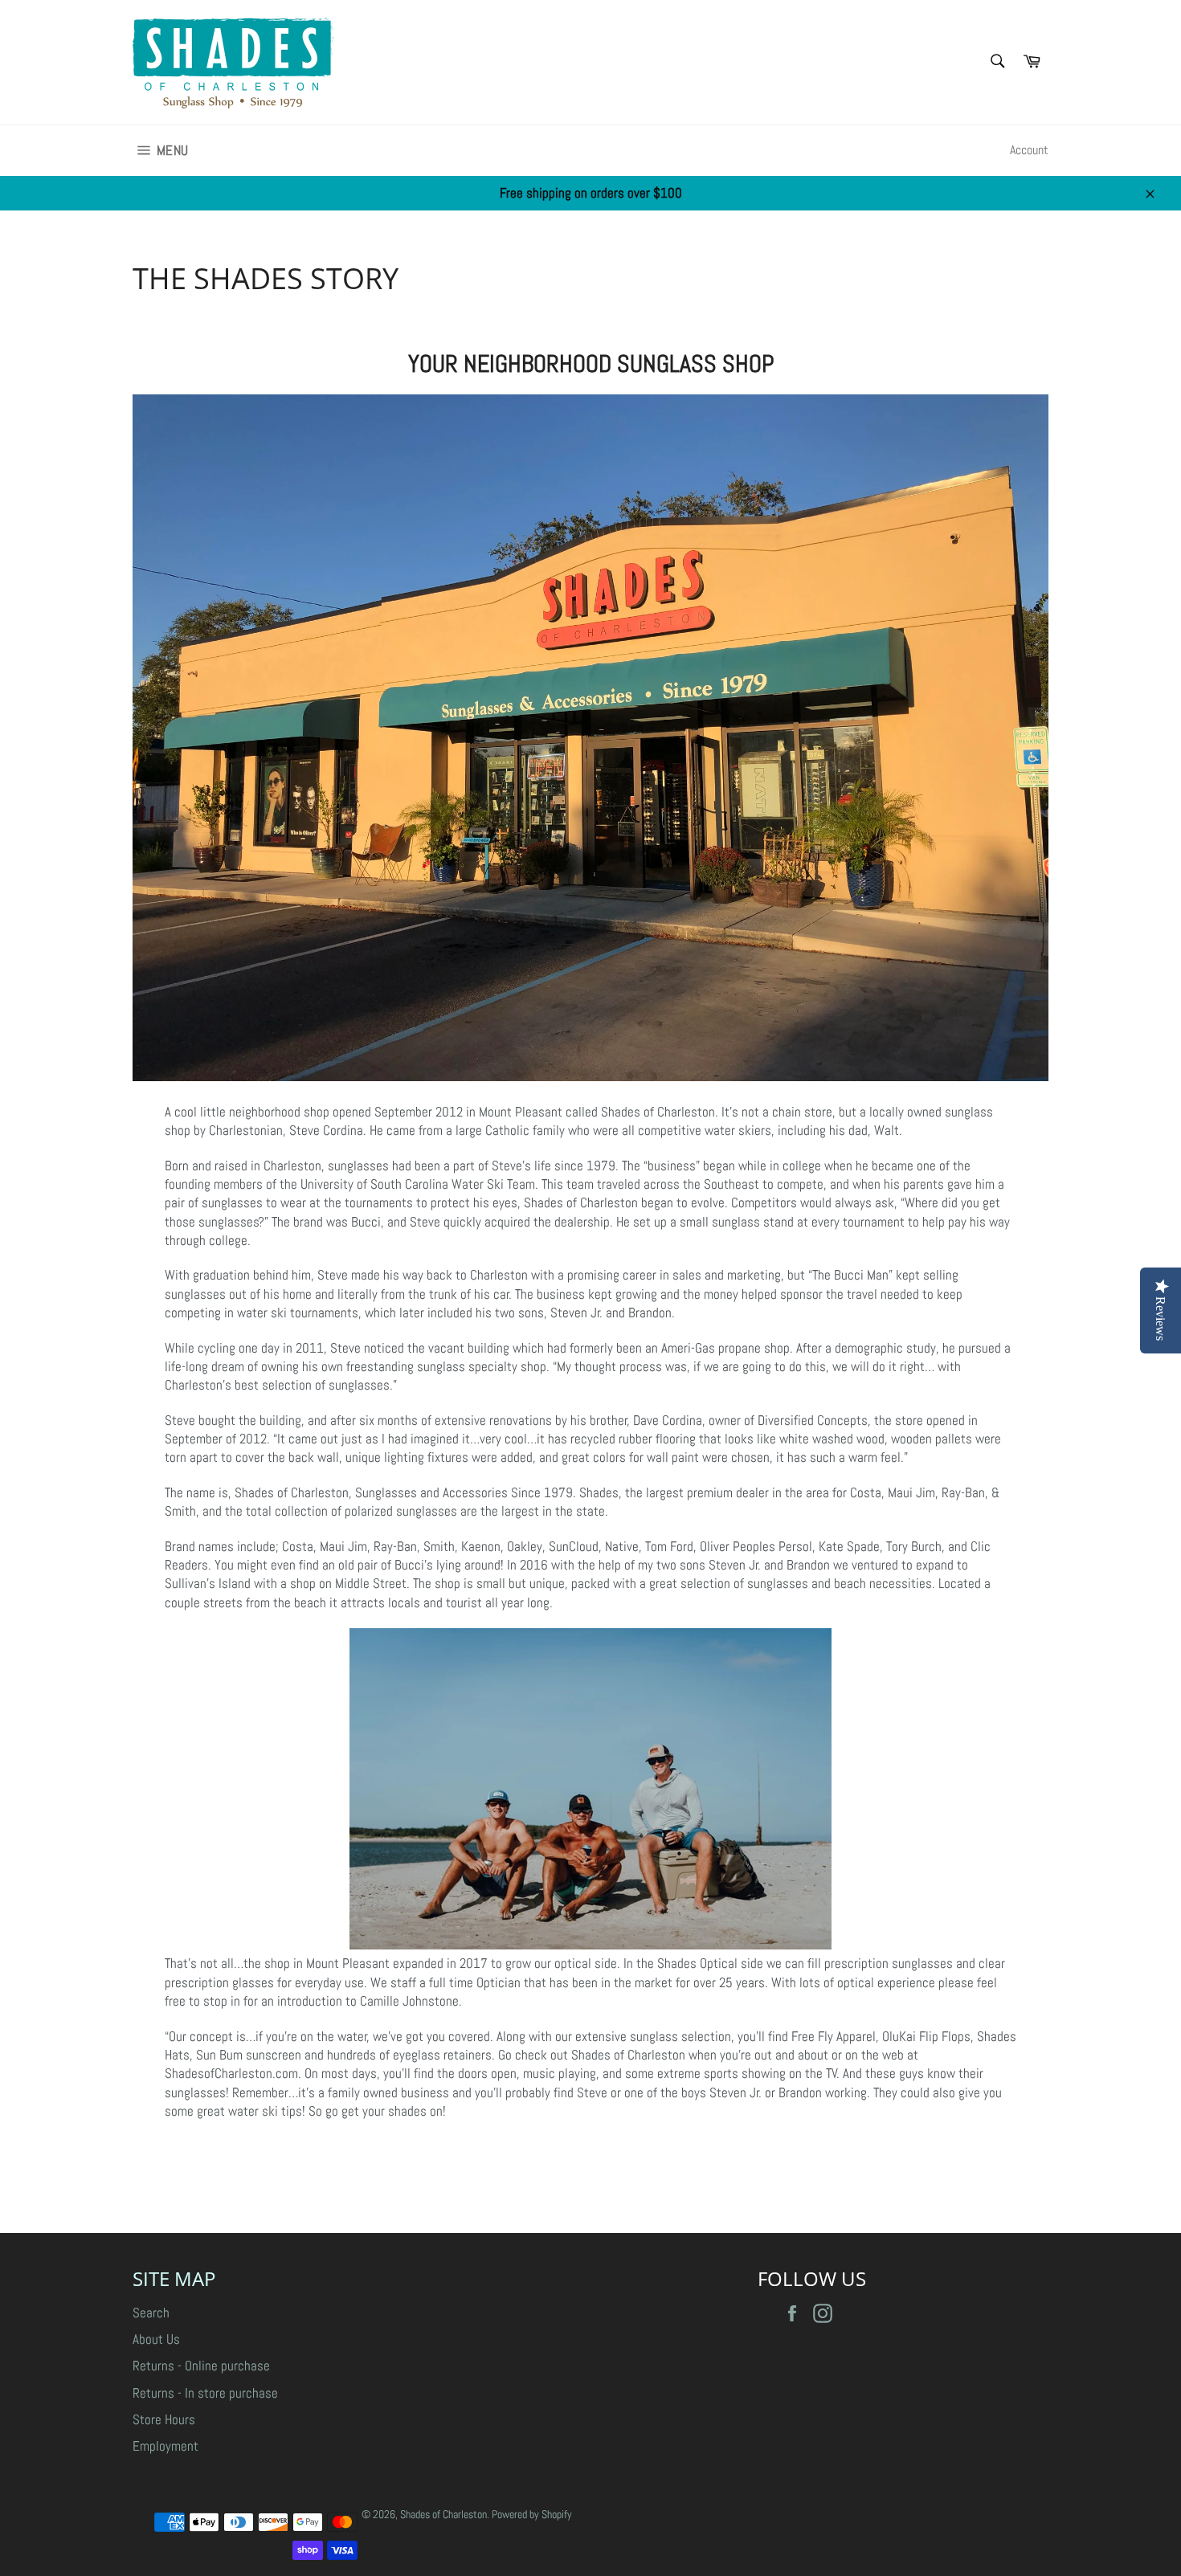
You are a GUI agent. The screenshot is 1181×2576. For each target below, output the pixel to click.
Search (151, 2313)
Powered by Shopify (532, 2515)
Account (1029, 150)
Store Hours (164, 2419)
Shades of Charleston (443, 2515)
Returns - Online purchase (201, 2366)
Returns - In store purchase (205, 2393)
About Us (156, 2339)
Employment (166, 2446)
